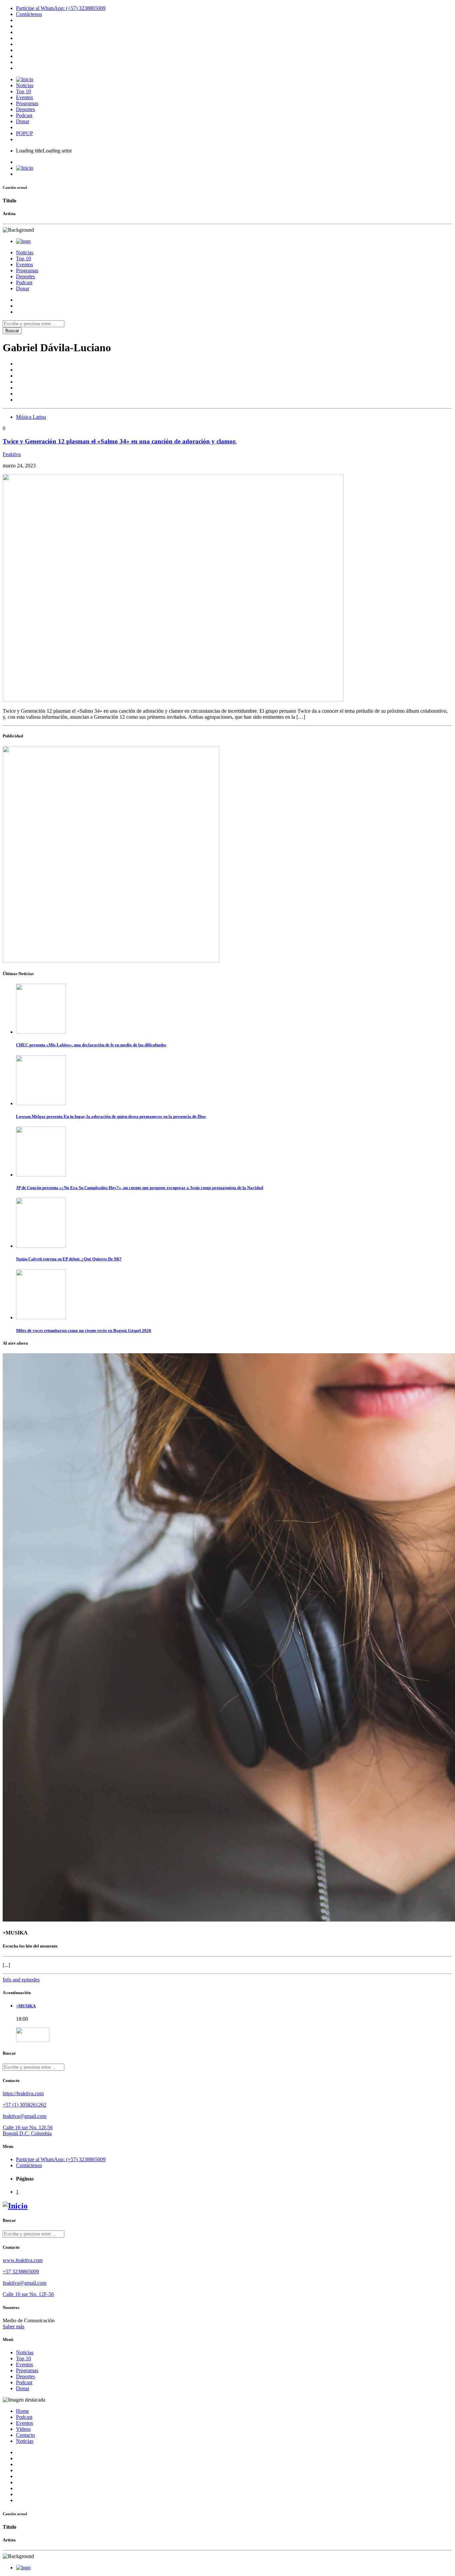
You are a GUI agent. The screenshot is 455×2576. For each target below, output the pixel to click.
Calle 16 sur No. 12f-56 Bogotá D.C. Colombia (28, 2130)
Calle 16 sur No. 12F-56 (28, 2294)
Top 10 (23, 91)
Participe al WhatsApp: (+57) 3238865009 (61, 8)
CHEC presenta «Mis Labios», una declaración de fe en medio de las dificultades (91, 1045)
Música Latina (31, 417)
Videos (23, 2429)
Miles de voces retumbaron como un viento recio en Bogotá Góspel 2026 (84, 1330)
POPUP (24, 133)
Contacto (25, 2435)
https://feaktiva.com (23, 2093)
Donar (23, 121)
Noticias (25, 85)
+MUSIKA (26, 2006)
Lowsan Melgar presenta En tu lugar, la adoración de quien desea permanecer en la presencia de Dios (111, 1116)
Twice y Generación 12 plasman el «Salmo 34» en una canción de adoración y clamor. (120, 441)
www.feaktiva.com (23, 2260)
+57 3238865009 (21, 2272)
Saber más (13, 2326)
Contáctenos (29, 14)
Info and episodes (21, 1980)
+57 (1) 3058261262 (24, 2105)
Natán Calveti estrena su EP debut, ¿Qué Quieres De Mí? (69, 1259)
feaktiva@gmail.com (24, 2116)
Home (22, 2411)
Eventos (24, 97)
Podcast (24, 115)
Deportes (25, 109)
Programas (27, 103)
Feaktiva (12, 454)
